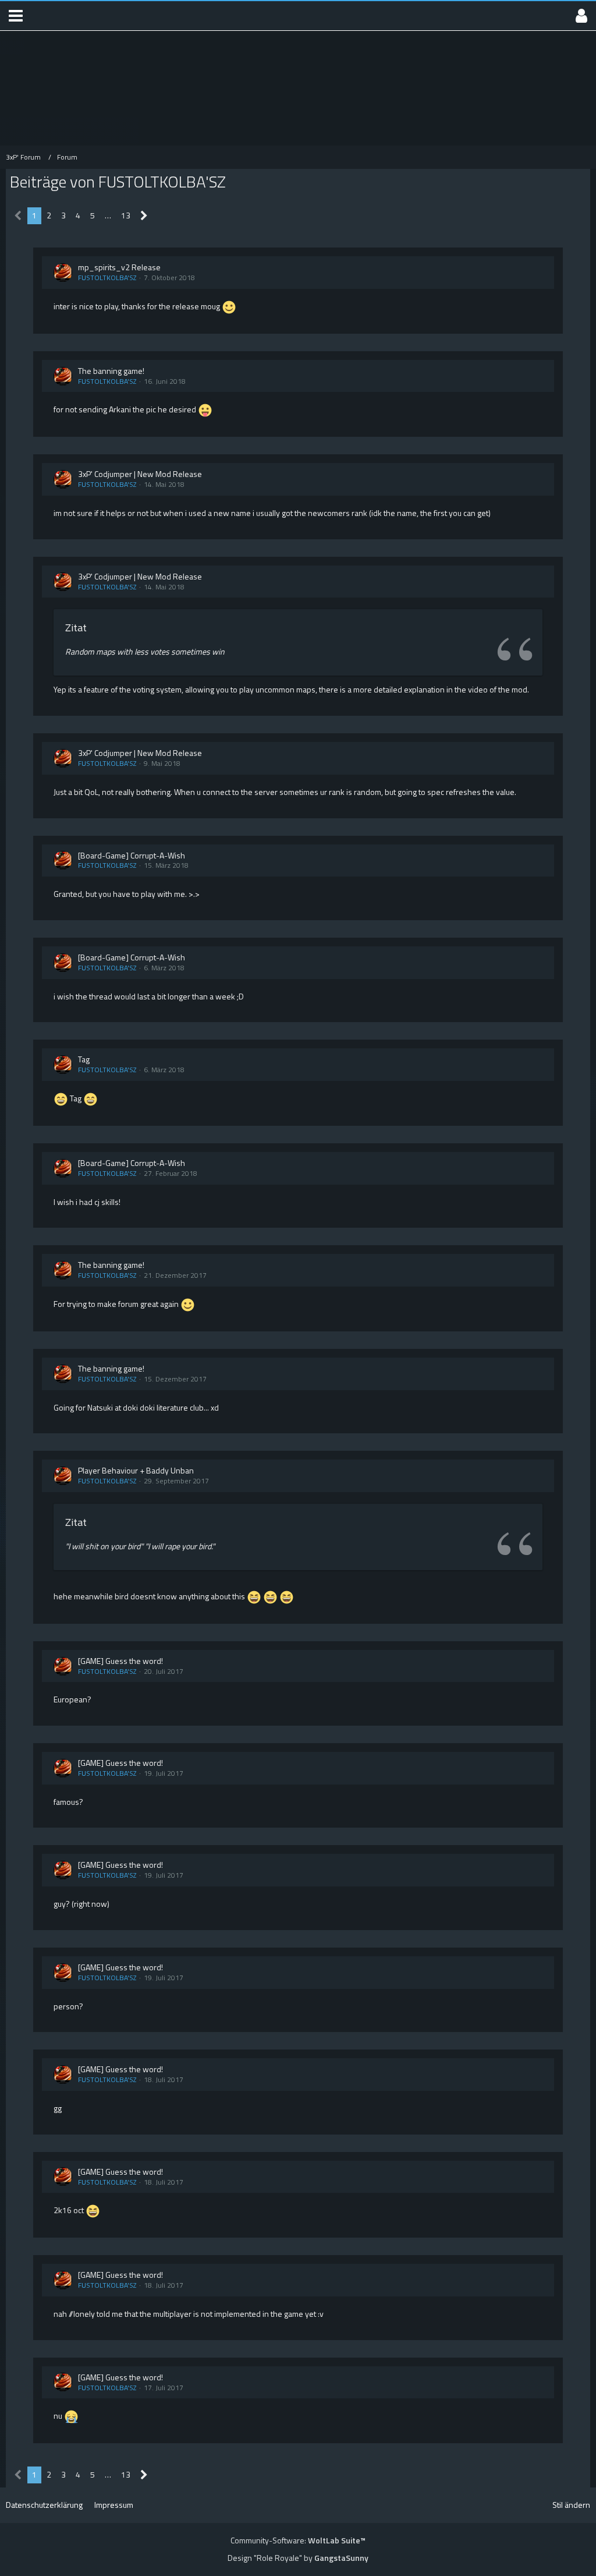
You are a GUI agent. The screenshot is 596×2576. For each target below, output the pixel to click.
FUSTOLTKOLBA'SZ (107, 278)
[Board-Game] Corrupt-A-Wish (132, 855)
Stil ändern (571, 2505)
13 (126, 215)
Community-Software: (298, 2540)
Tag (84, 1059)
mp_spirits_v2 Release (119, 267)
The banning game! (111, 371)
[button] (16, 16)
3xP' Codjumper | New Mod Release (140, 474)
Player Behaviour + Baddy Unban (136, 1470)
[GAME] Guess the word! (120, 1661)
